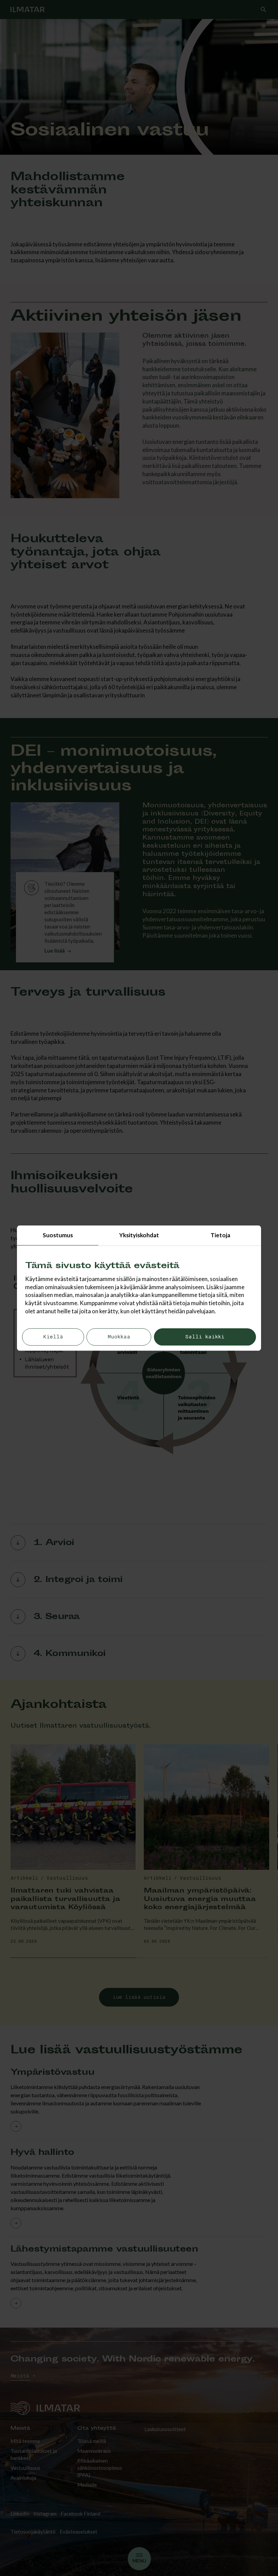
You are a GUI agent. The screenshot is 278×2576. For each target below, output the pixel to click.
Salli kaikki (205, 1337)
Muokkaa (119, 1337)
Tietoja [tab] (220, 1235)
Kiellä (53, 1337)
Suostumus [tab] (58, 1235)
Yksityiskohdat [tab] (139, 1235)
